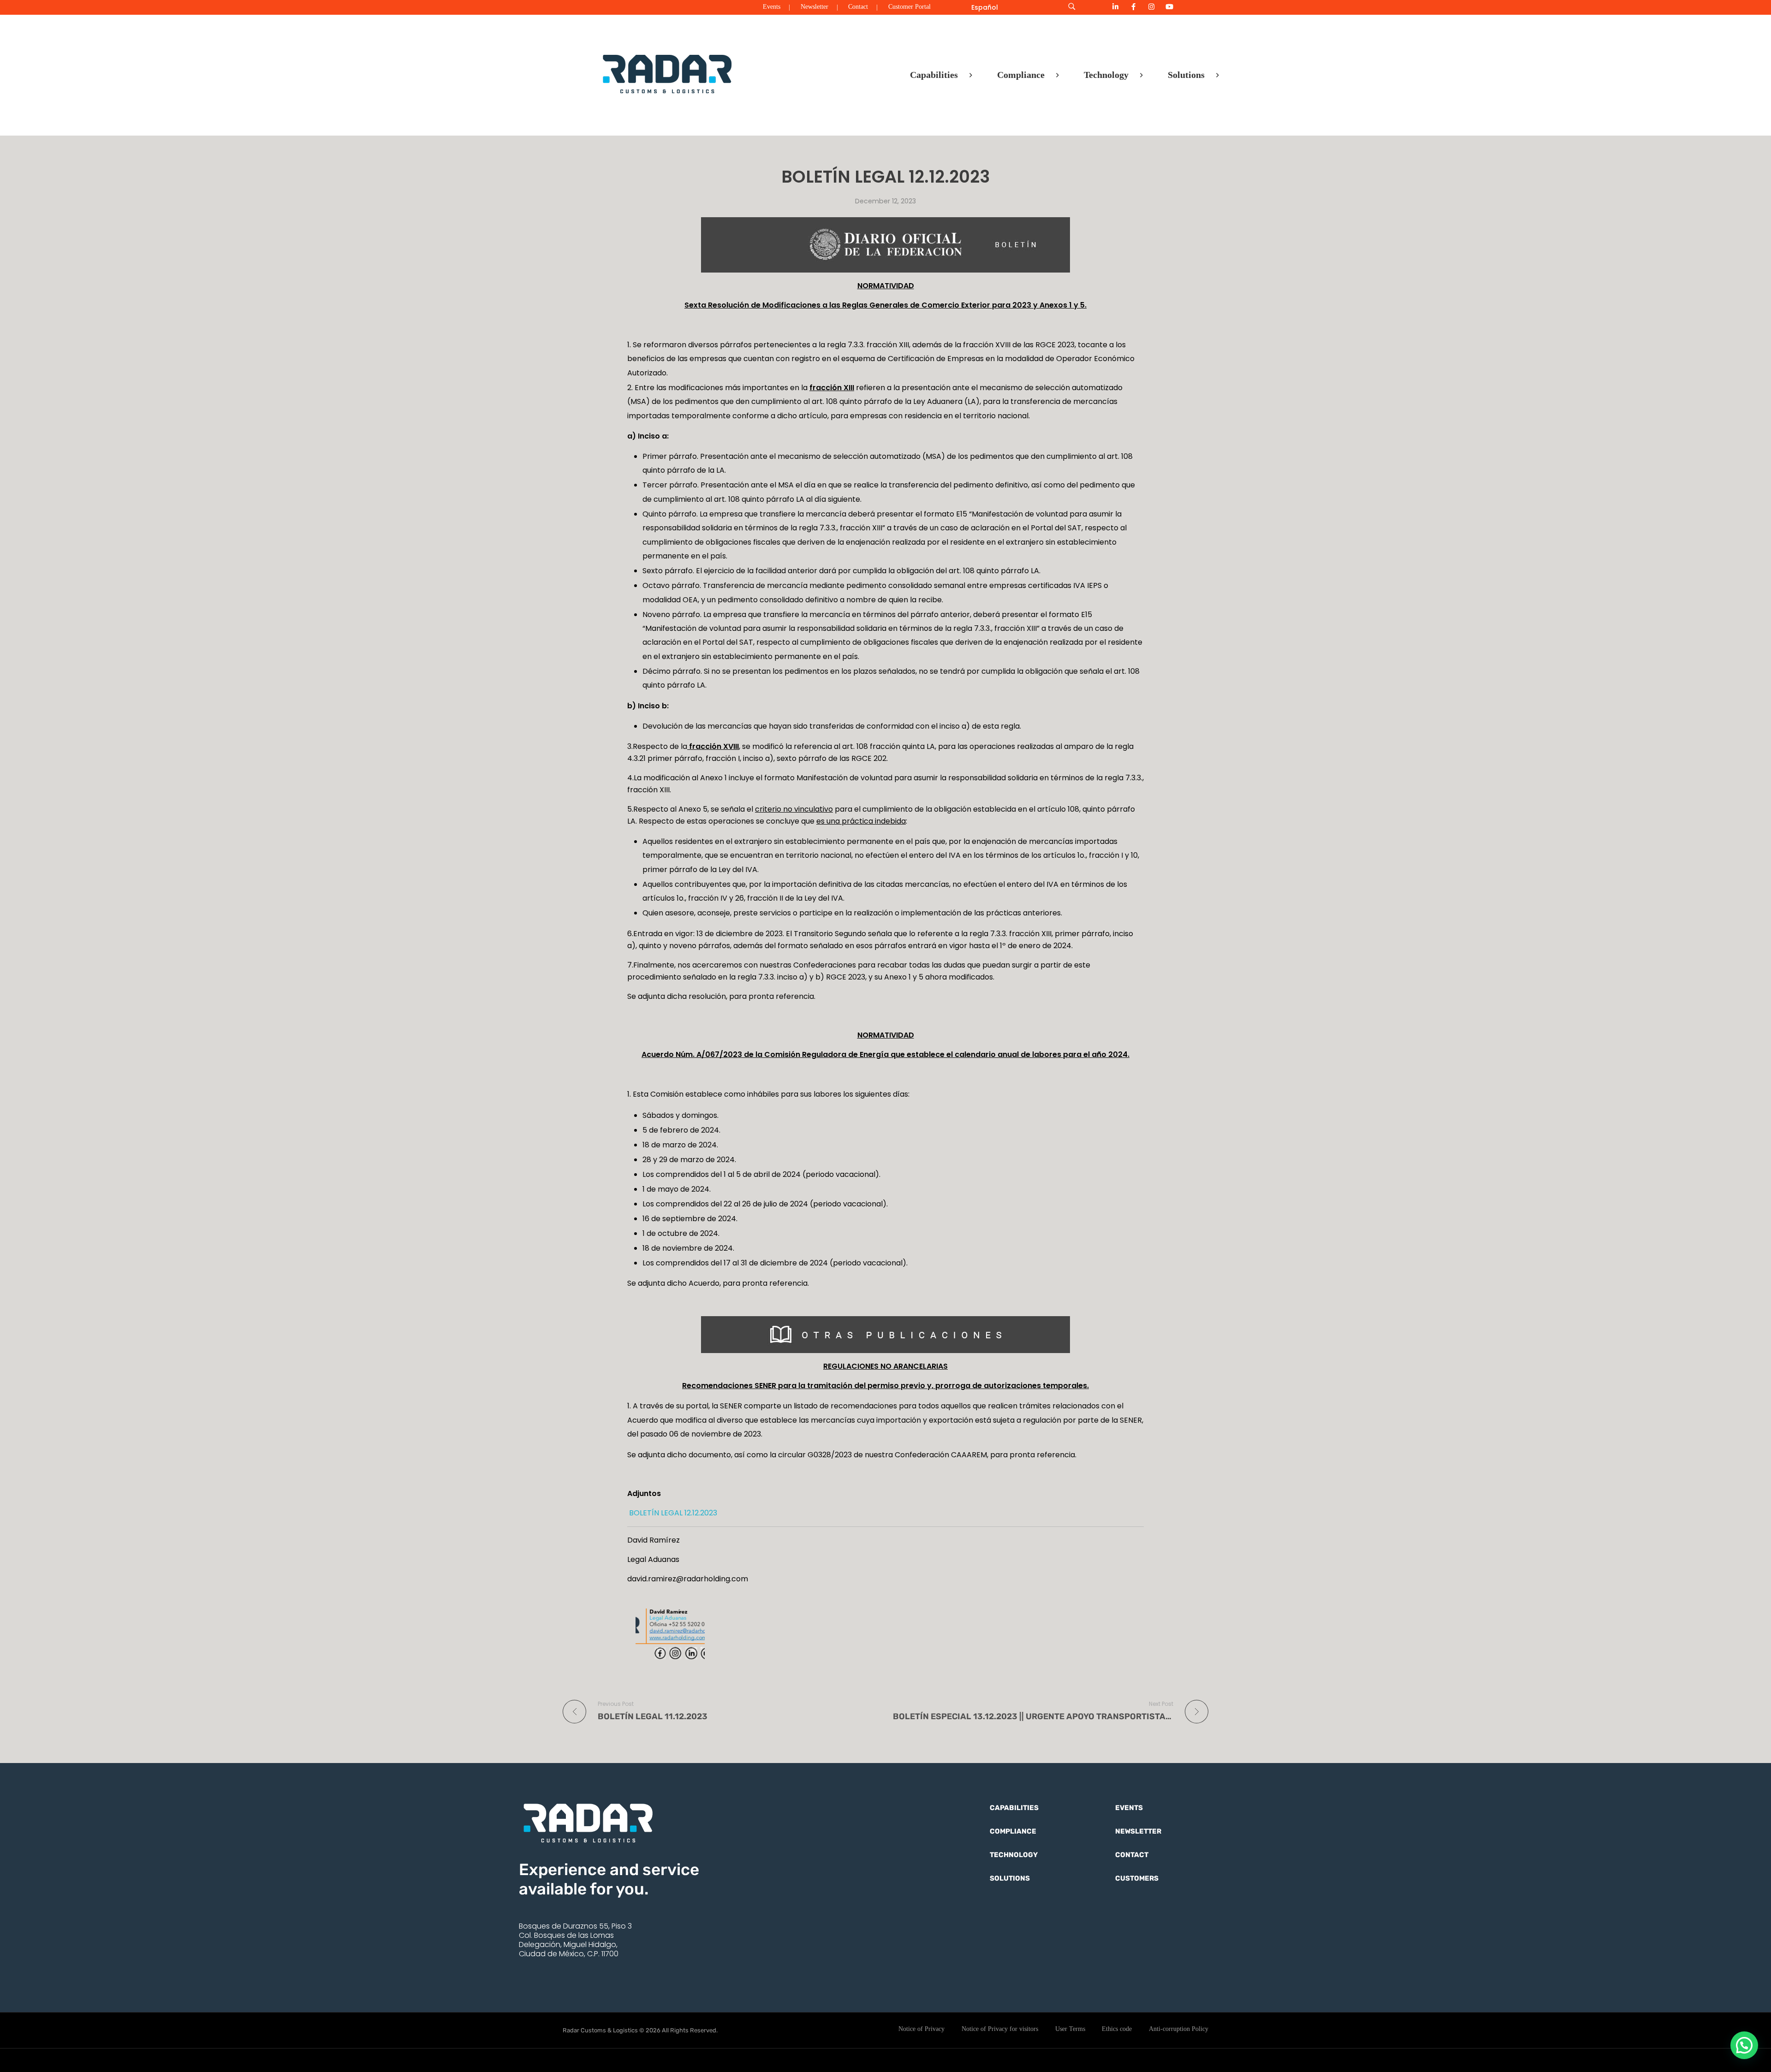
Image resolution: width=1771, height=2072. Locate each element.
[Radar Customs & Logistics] (667, 73)
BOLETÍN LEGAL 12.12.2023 (672, 1513)
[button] (1744, 2045)
